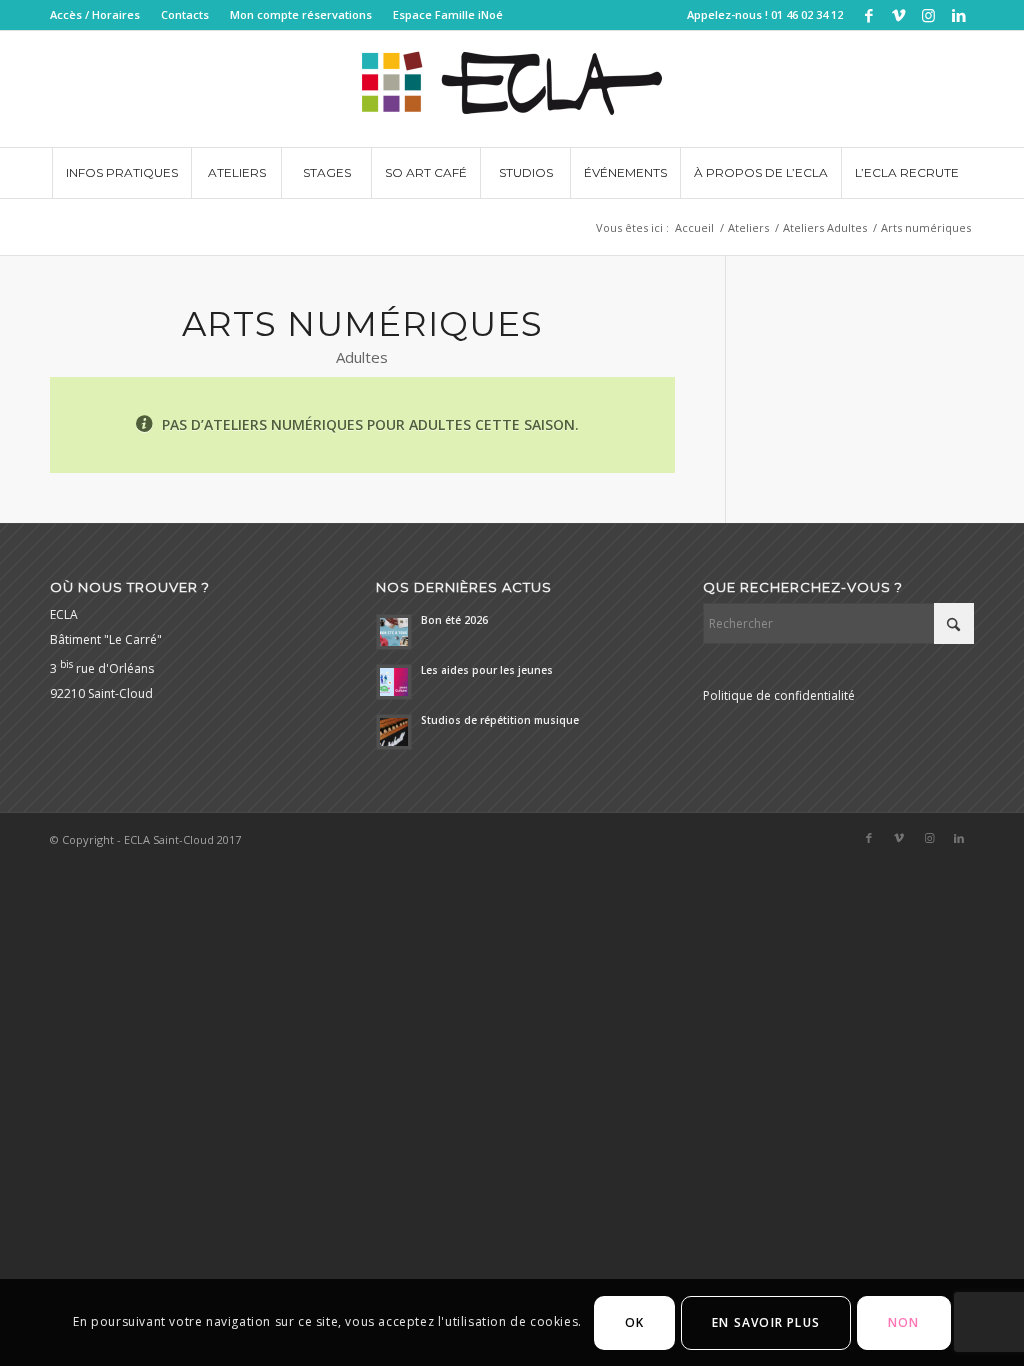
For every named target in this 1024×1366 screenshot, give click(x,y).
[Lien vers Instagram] (928, 15)
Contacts (185, 14)
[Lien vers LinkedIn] (959, 15)
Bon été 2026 (454, 620)
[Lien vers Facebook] (868, 15)
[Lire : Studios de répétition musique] (394, 732)
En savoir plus (766, 1322)
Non (904, 1322)
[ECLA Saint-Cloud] (512, 89)
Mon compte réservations (301, 14)
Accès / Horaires (95, 14)
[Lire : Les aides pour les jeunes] (394, 682)
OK (634, 1322)
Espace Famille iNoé (448, 14)
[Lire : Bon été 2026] (394, 632)
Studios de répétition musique (500, 720)
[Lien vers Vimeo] (898, 15)
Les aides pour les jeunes (487, 670)
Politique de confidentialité (779, 695)
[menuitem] (100, 15)
